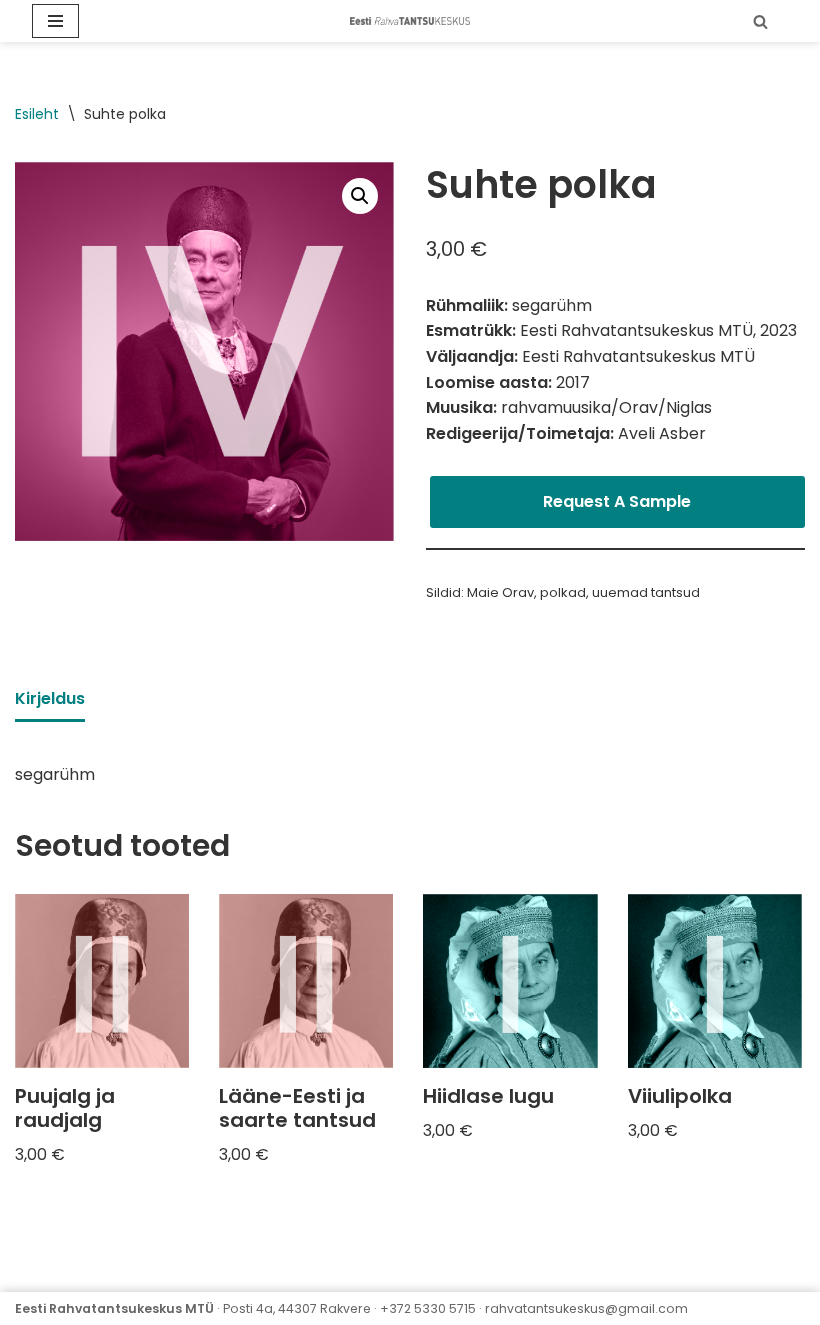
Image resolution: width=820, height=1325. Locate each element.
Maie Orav (500, 592)
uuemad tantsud (646, 592)
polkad (563, 592)
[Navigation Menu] (55, 21)
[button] (360, 196)
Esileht (37, 114)
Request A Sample (617, 501)
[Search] (760, 21)
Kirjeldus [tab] (50, 698)
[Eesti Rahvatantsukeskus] (410, 20)
